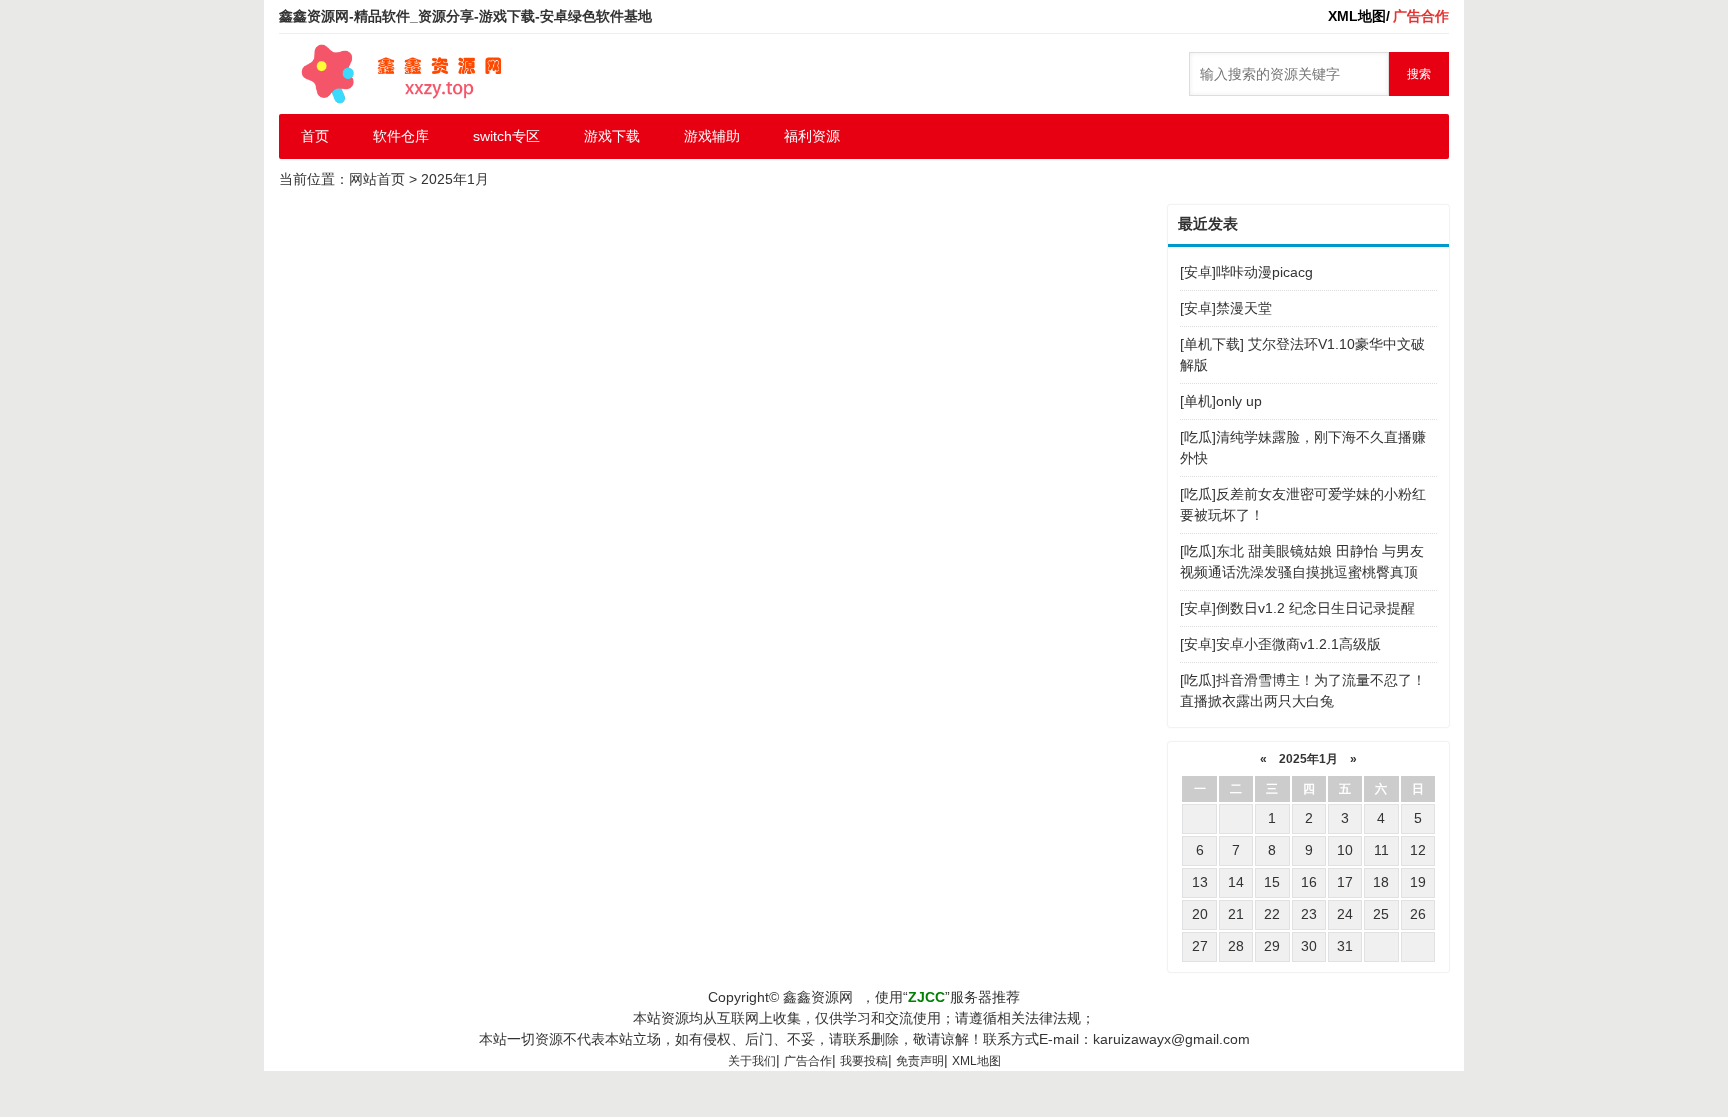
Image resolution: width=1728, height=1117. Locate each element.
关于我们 (752, 1061)
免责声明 (920, 1061)
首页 (315, 136)
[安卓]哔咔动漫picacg (1246, 272)
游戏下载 (612, 136)
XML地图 (976, 1061)
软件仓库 (401, 136)
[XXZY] (399, 74)
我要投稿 (864, 1061)
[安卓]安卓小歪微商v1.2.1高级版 (1280, 644)
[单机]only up (1221, 401)
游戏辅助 (712, 136)
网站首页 (377, 179)
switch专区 (506, 136)
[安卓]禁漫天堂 (1226, 308)
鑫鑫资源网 (818, 997)
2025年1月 (1308, 759)
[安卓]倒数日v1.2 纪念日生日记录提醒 (1297, 608)
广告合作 (808, 1061)
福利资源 (812, 136)
